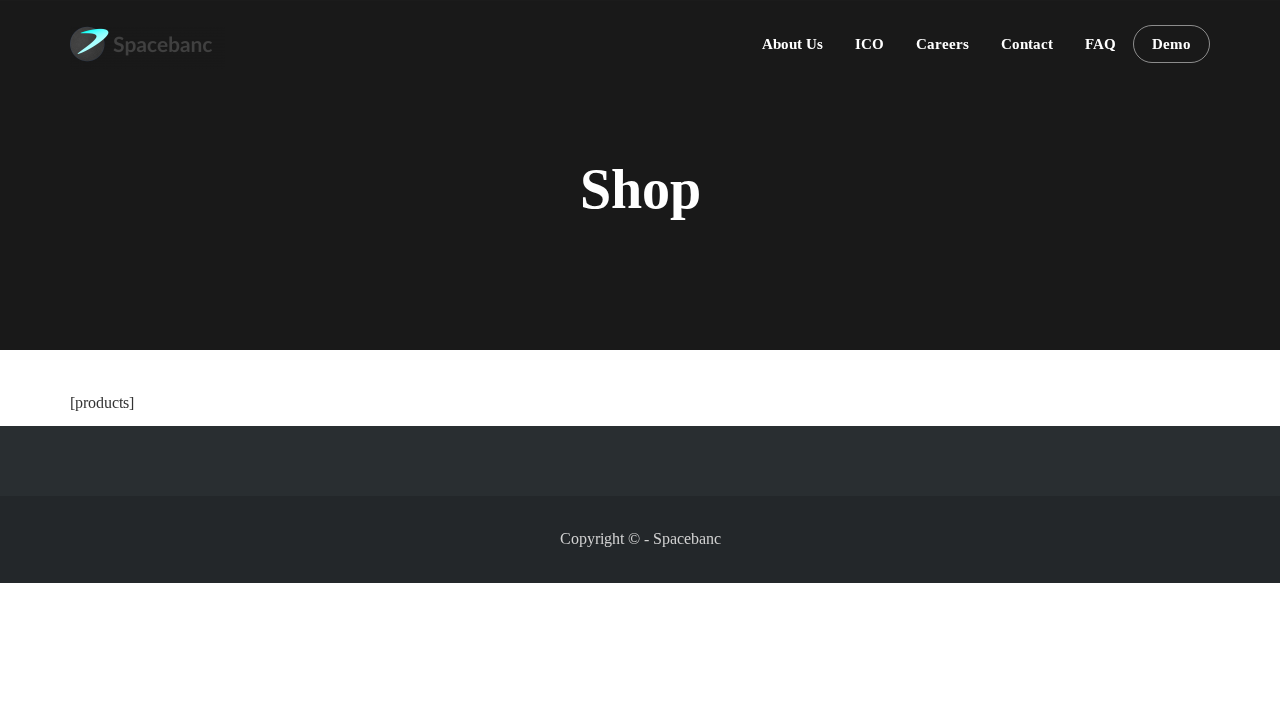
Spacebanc (687, 538)
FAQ (1100, 44)
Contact (1027, 44)
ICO (869, 44)
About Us (792, 44)
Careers (942, 44)
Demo (1171, 44)
